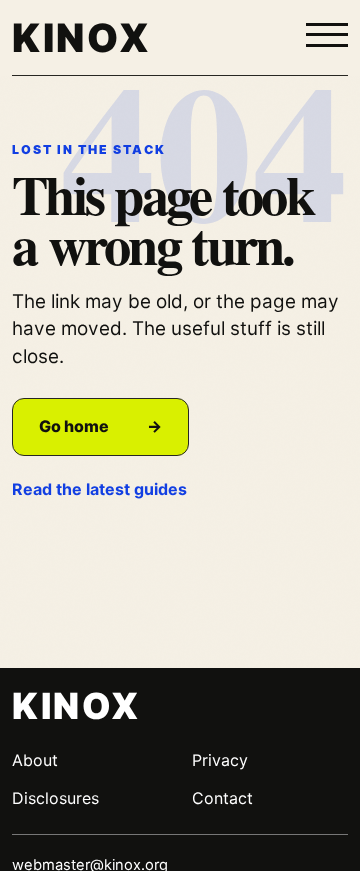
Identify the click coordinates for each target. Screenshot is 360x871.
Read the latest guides (99, 489)
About (35, 760)
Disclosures (55, 798)
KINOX (82, 37)
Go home (100, 426)
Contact (222, 798)
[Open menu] (327, 36)
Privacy (220, 760)
